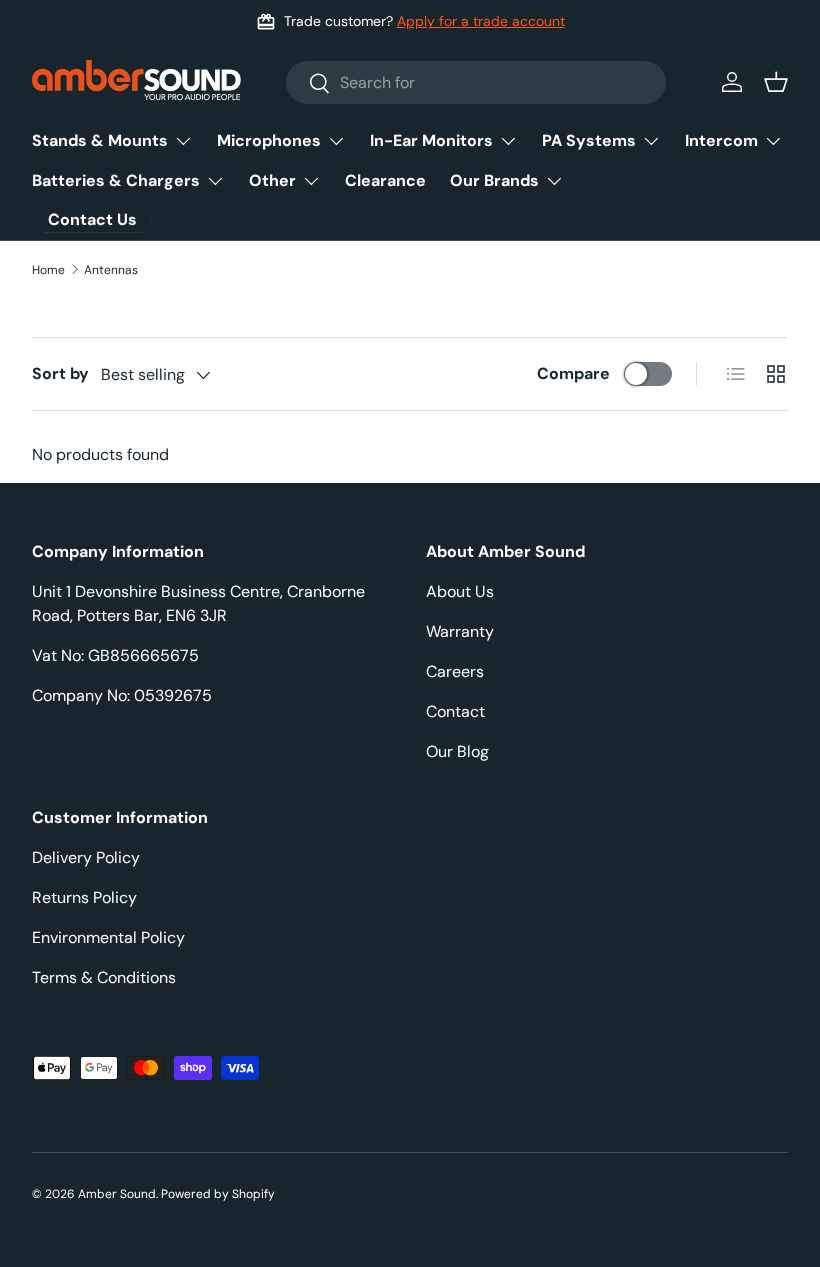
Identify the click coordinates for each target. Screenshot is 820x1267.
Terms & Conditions (104, 977)
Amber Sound (117, 1194)
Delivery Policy (86, 857)
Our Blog (457, 751)
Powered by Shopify (218, 1194)
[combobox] (476, 82)
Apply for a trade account (481, 21)
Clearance (385, 180)
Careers (455, 671)
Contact (455, 711)
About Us (460, 591)
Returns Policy (84, 897)
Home (48, 270)
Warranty (460, 631)
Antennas (111, 270)
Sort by (60, 373)
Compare (573, 373)
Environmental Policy (108, 937)
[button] (776, 82)
